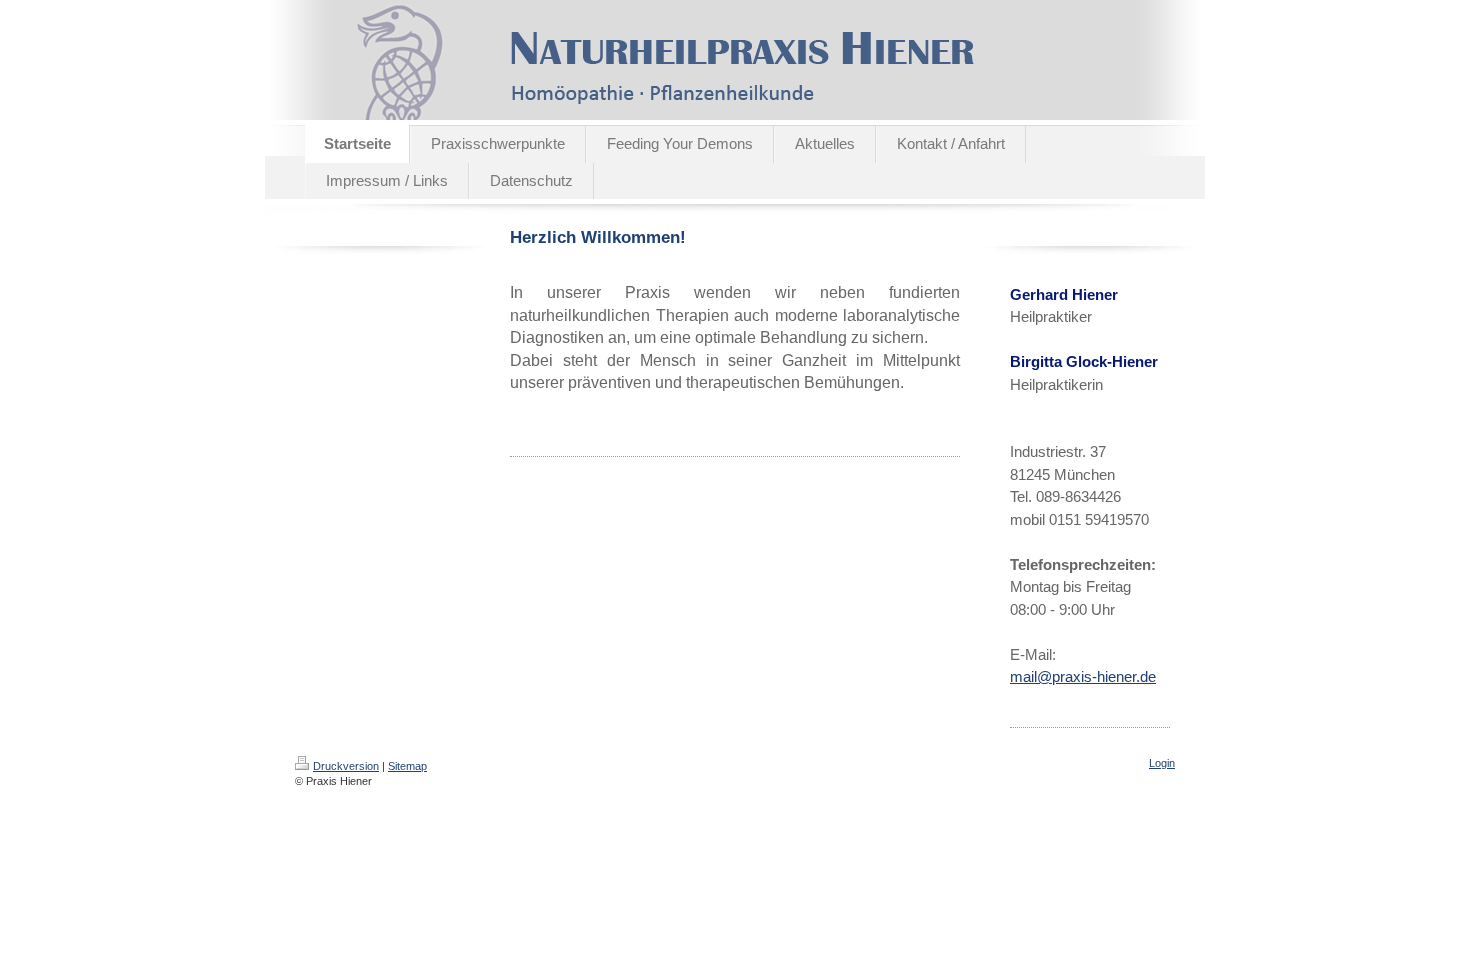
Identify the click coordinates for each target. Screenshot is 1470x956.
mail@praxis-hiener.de (1083, 676)
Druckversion (346, 766)
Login (1162, 763)
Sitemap (407, 766)
